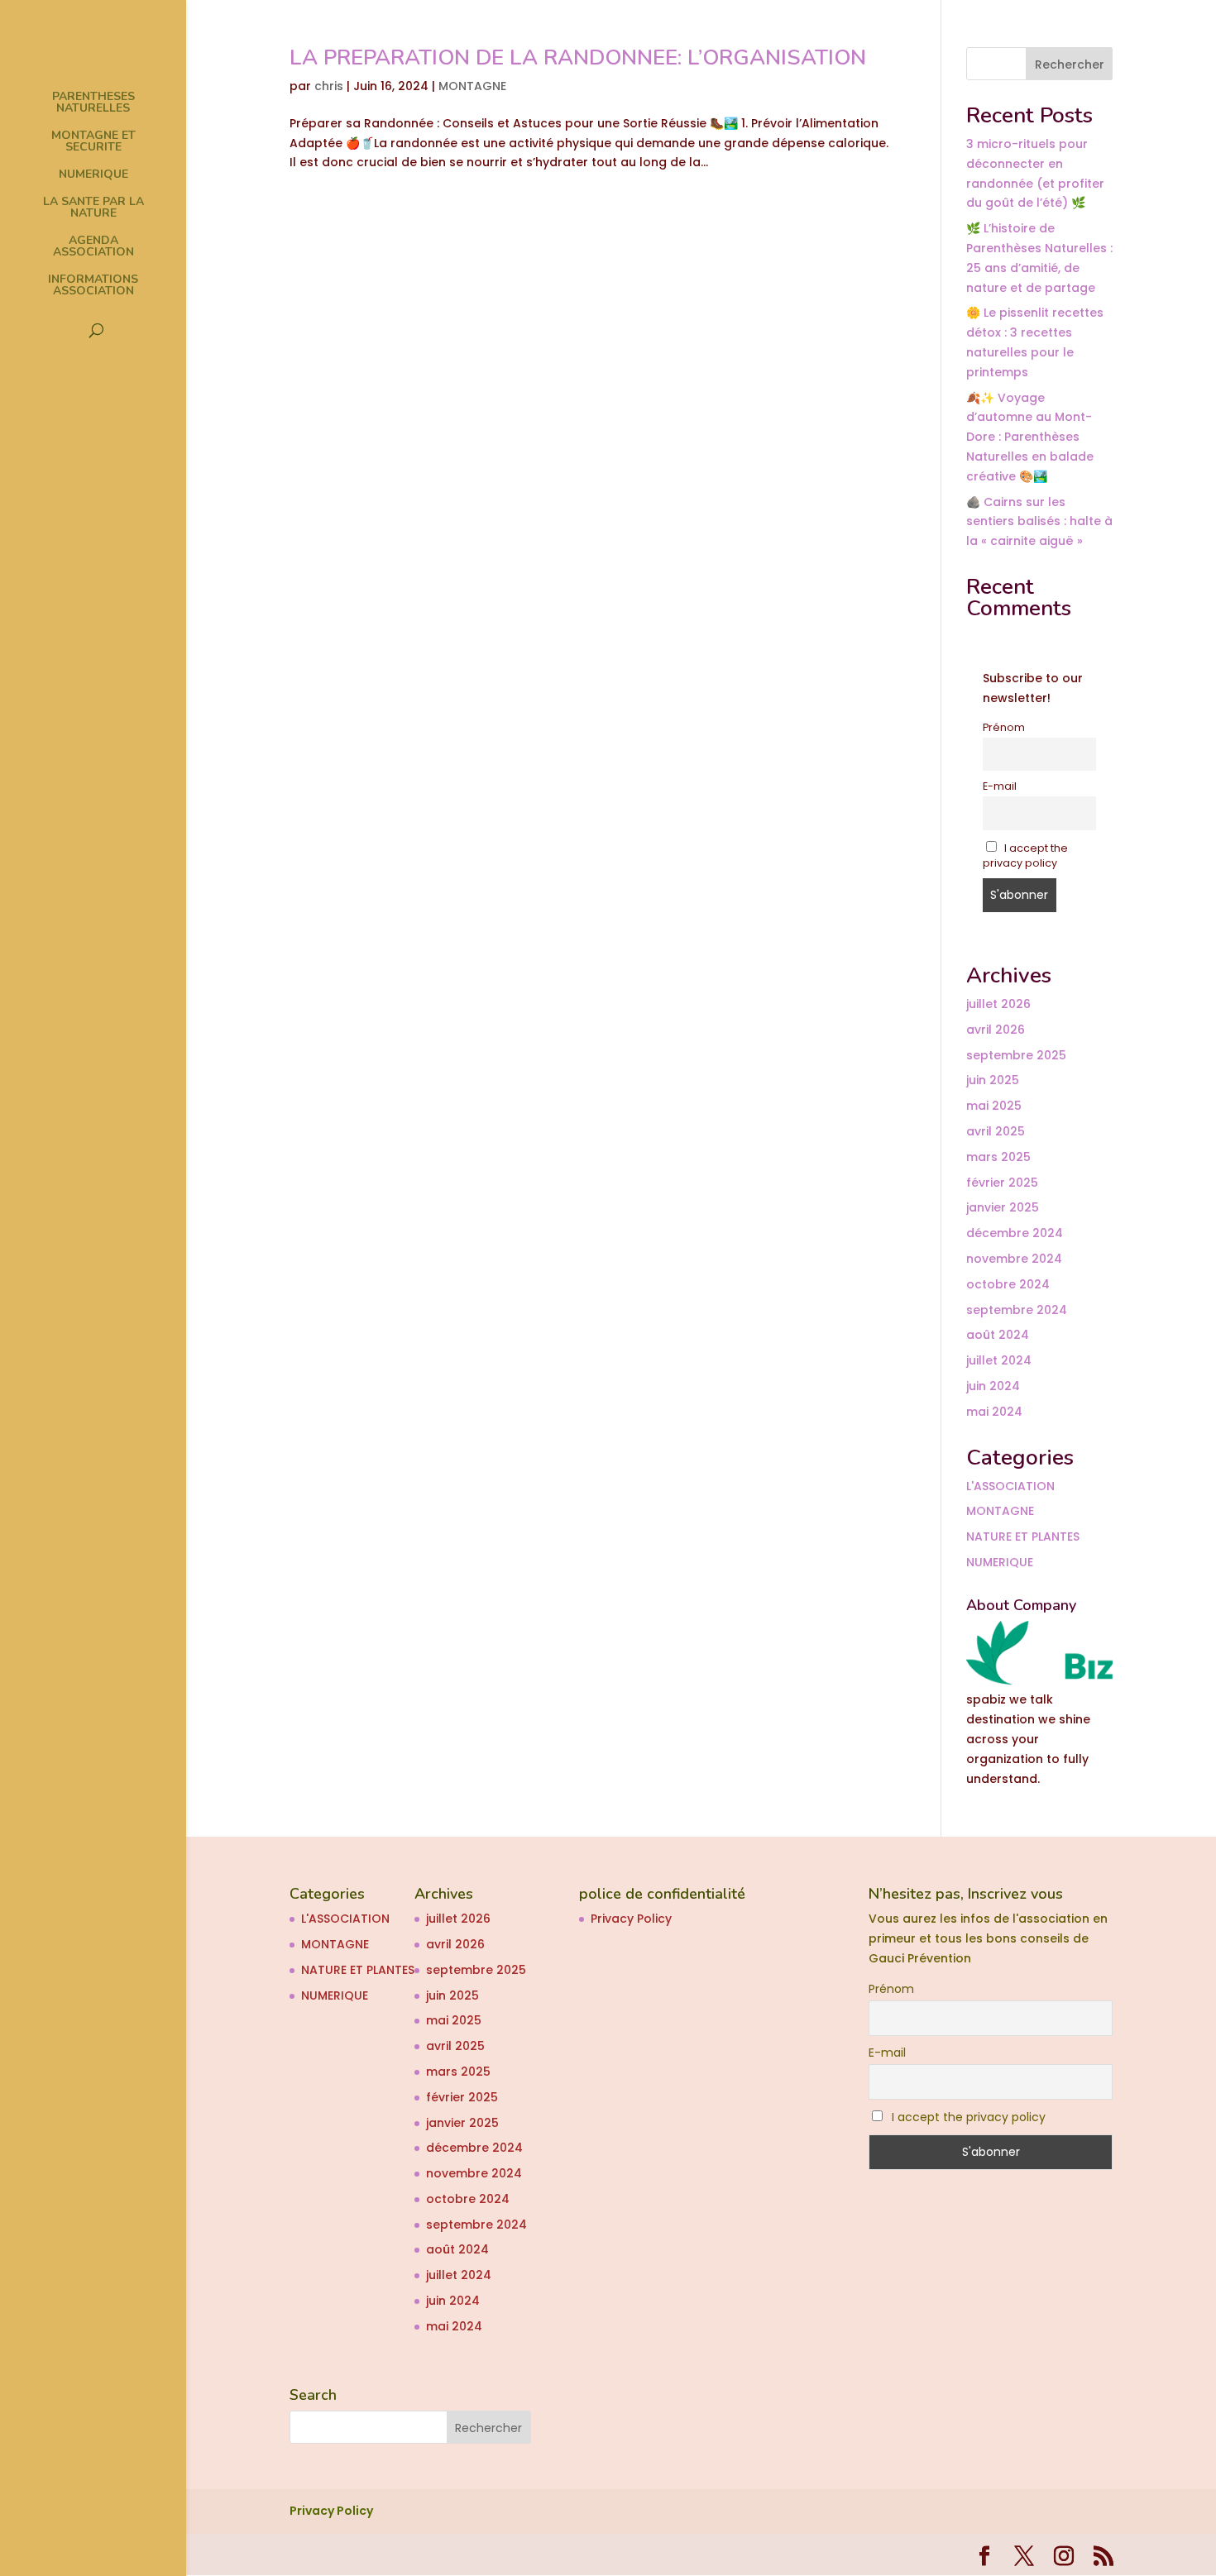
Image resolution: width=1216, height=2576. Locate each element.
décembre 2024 (1015, 1233)
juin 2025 (993, 1080)
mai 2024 (994, 1412)
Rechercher (1070, 65)
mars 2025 (998, 1157)
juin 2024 (993, 1386)
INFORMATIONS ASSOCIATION (93, 286)
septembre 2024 (1017, 1310)
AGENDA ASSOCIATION (93, 247)
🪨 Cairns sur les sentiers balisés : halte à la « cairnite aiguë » (1039, 522)
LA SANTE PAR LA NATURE (93, 208)
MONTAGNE (472, 86)
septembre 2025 (1016, 1055)
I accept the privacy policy (1026, 855)
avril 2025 (996, 1131)
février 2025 (1002, 1183)
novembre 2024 (1014, 1259)
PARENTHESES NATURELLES (93, 103)
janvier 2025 (1003, 1207)
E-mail (1000, 786)
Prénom (1004, 727)
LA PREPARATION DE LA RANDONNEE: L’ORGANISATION (578, 57)
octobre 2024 (1008, 1284)
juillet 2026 (998, 1004)
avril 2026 (996, 1030)
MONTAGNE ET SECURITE (93, 142)
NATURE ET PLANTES (1023, 1537)
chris (329, 86)
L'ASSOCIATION (1010, 1486)
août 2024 (998, 1335)
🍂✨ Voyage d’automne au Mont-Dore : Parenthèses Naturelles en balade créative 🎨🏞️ (1030, 437)
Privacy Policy (631, 1919)
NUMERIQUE (93, 175)
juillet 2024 (999, 1360)
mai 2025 (994, 1106)
